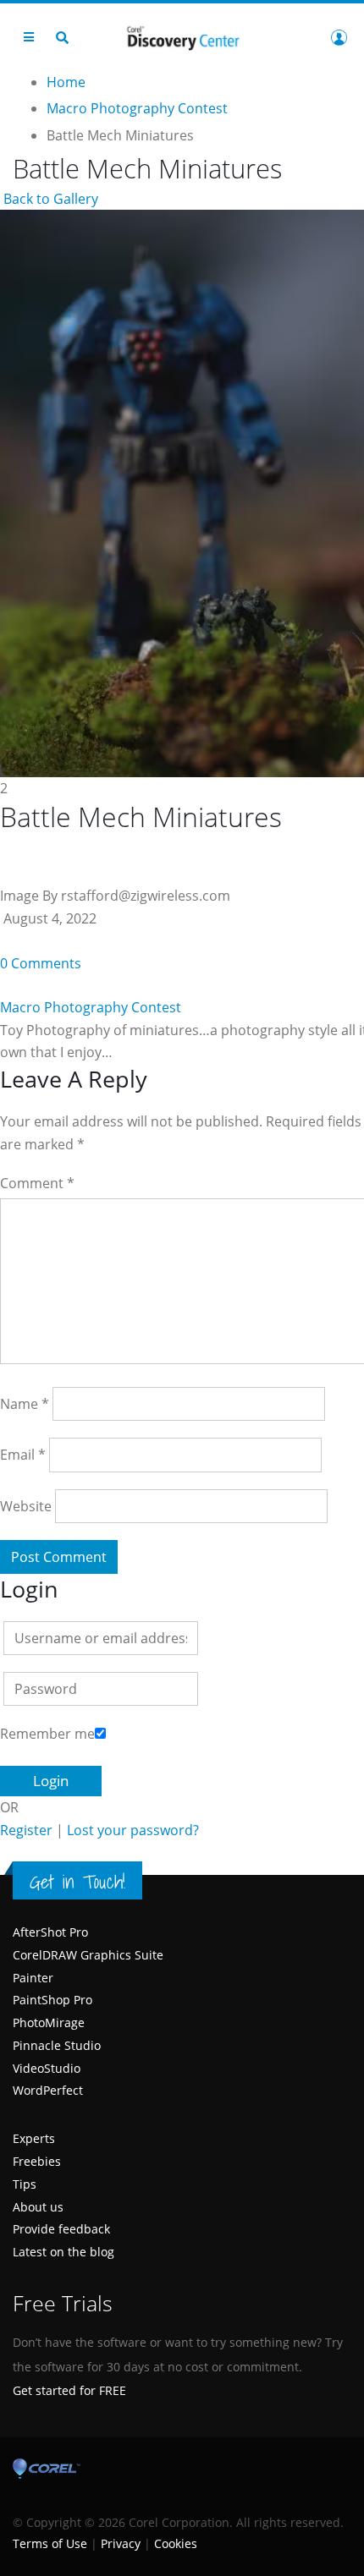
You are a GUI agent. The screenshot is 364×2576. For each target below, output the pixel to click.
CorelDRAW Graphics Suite (88, 1955)
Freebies (37, 2161)
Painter (33, 1978)
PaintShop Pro (52, 2000)
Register (26, 1830)
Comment (37, 1183)
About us (38, 2207)
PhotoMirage (49, 2022)
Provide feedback (61, 2229)
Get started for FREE (69, 2390)
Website (26, 1506)
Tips (25, 2184)
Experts (34, 2138)
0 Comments (41, 963)
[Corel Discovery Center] (182, 37)
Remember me (47, 1734)
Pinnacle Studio (57, 2045)
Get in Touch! (77, 1882)
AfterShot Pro (50, 1932)
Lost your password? (133, 1830)
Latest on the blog (63, 2252)
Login (339, 37)
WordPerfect (48, 2090)
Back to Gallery (49, 199)
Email (23, 1455)
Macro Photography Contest (91, 1007)
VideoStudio (47, 2068)
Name (25, 1404)
